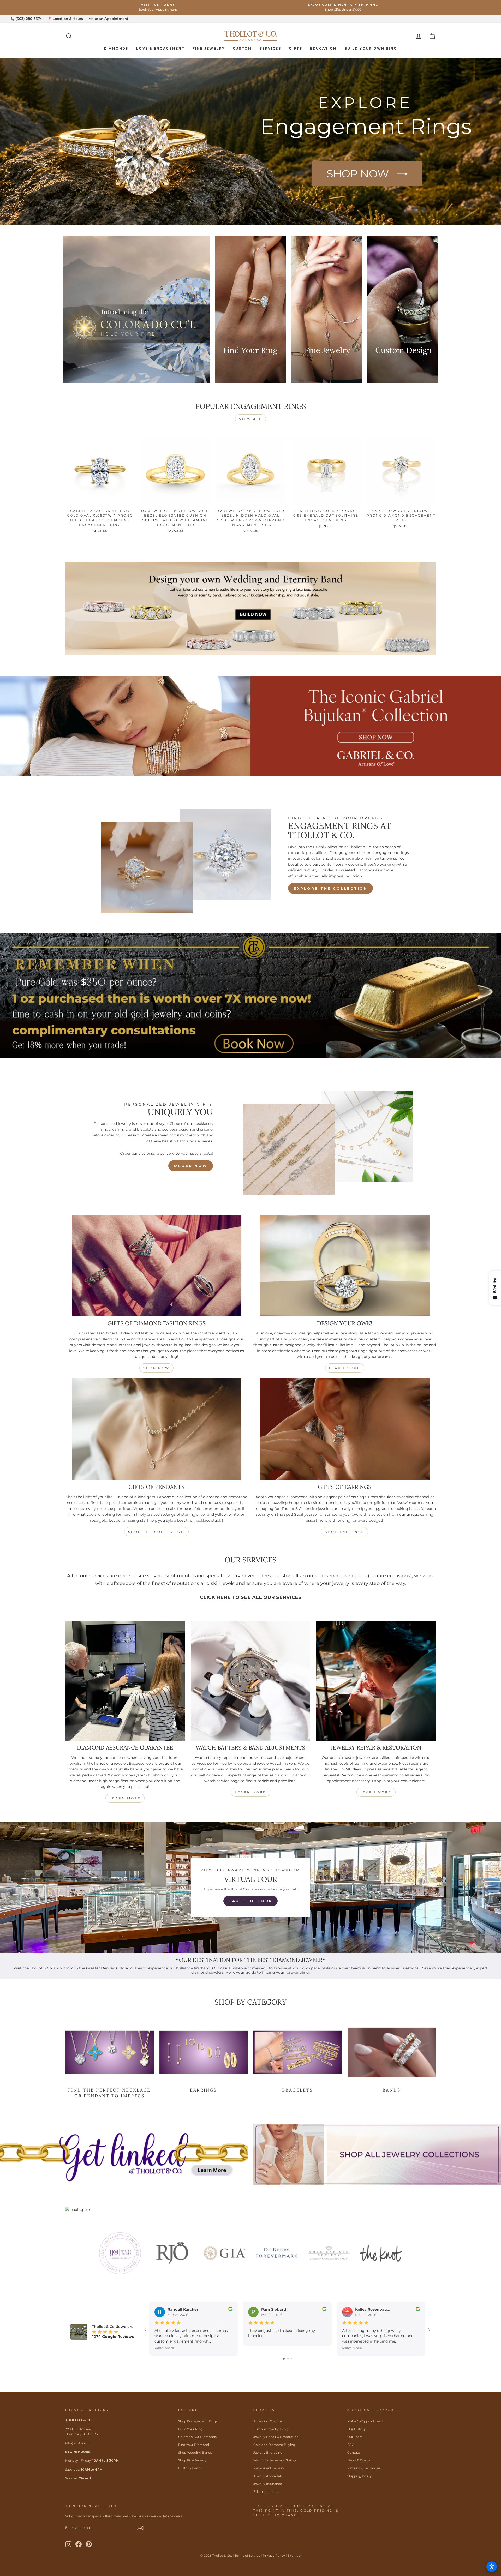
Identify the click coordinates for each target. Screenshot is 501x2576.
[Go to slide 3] (292, 2359)
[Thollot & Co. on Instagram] (68, 2544)
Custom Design (190, 2468)
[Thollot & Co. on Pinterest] (89, 2544)
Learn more (125, 1798)
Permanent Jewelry (269, 2468)
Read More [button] (164, 2348)
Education (323, 48)
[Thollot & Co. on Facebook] (79, 2544)
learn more (250, 1792)
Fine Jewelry (209, 48)
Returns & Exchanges (364, 2468)
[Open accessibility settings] (492, 2567)
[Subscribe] (140, 2528)
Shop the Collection (156, 1532)
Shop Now (156, 1368)
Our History (356, 2429)
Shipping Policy (359, 2476)
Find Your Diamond (194, 2445)
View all (250, 419)
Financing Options (268, 2421)
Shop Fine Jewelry (192, 2460)
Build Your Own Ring (371, 48)
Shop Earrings (345, 1532)
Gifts (296, 48)
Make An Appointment (365, 2421)
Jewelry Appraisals (268, 2476)
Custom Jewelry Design (272, 2429)
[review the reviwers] (230, 2310)
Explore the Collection (330, 888)
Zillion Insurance (266, 2492)
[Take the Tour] (250, 1888)
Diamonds (116, 48)
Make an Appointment (108, 19)
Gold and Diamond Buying (274, 2445)
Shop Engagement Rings (198, 2421)
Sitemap (294, 2556)
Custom (242, 48)
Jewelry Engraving (268, 2452)
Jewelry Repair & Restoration (276, 2437)
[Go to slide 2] (288, 2359)
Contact (354, 2452)
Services (270, 48)
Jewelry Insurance (268, 2484)
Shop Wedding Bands (195, 2452)
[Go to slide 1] (284, 2359)
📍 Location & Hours (65, 19)
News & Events (359, 2460)
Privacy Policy (274, 2556)
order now (190, 1166)
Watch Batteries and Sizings (275, 2460)
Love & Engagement (160, 48)
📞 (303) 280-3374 (26, 19)
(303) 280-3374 (77, 2443)
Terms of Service (247, 2556)
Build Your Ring (190, 2429)
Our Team (355, 2437)
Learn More (345, 1368)
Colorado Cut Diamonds (197, 2437)
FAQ (351, 2445)
